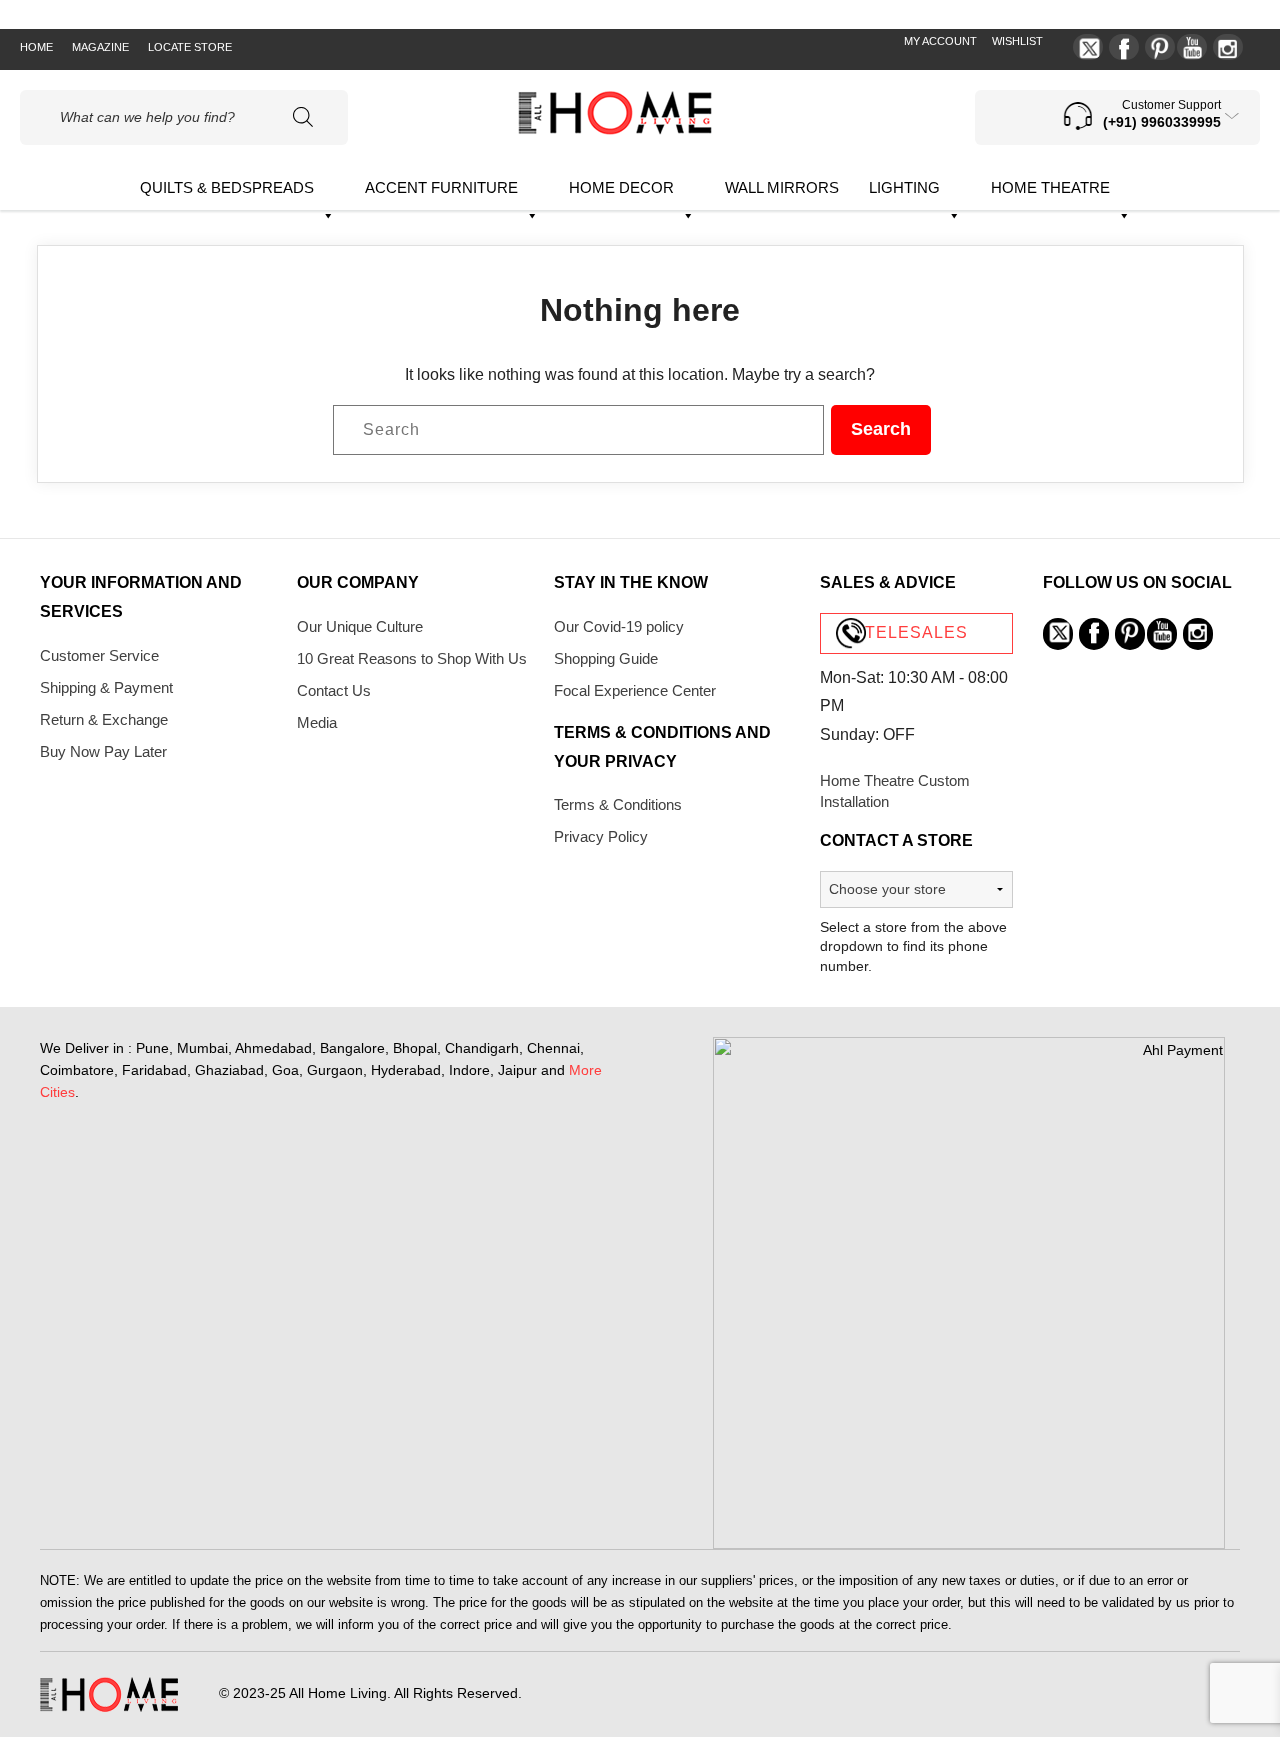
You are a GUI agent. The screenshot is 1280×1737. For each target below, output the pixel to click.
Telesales (916, 632)
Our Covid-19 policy (619, 626)
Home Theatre (1050, 187)
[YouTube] (1192, 47)
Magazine (100, 47)
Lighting (904, 187)
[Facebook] (1124, 47)
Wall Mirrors (782, 187)
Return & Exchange (104, 719)
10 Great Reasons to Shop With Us (412, 658)
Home (36, 47)
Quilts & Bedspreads (227, 187)
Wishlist (1017, 41)
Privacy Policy (601, 836)
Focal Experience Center (635, 690)
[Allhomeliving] (615, 129)
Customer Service (99, 655)
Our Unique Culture (360, 626)
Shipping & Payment (106, 687)
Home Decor (621, 187)
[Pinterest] (1160, 47)
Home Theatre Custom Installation (895, 791)
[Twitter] (1088, 47)
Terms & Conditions (618, 804)
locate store (190, 47)
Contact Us (334, 690)
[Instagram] (1228, 47)
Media (317, 722)
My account (940, 41)
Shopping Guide (606, 658)
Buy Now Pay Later (103, 751)
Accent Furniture (441, 187)
